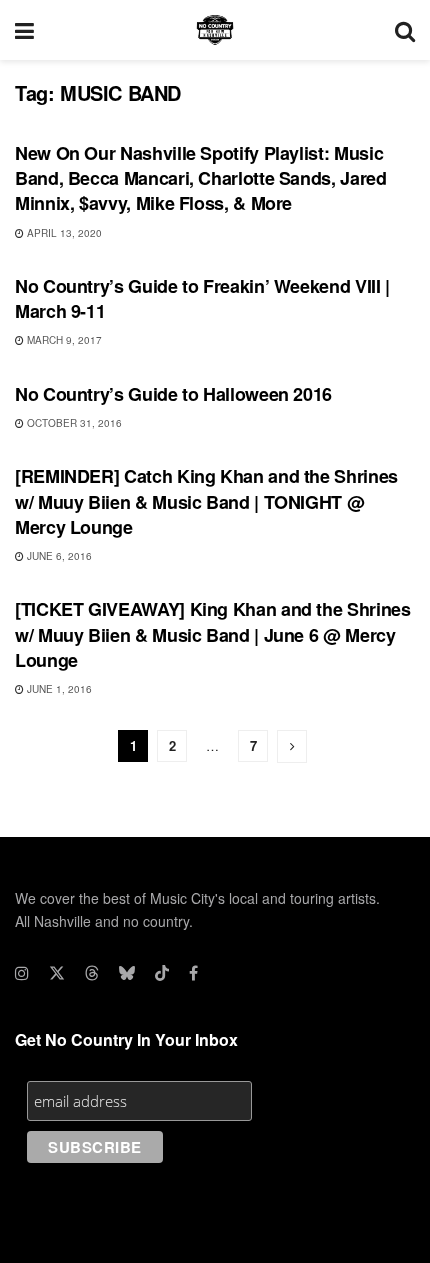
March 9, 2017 (63, 340)
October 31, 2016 (73, 423)
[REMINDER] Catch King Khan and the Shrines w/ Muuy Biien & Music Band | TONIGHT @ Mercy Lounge (206, 501)
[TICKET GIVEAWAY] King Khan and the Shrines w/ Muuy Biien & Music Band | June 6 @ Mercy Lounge (213, 634)
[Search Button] (405, 30)
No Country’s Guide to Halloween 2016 (173, 394)
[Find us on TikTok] (162, 973)
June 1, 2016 (58, 689)
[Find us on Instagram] (22, 973)
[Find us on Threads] (92, 973)
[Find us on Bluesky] (127, 973)
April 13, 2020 (63, 233)
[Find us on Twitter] (57, 973)
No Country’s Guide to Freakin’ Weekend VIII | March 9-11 (202, 298)
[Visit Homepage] (215, 30)
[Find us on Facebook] (193, 973)
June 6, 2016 (58, 556)
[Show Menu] (24, 30)
